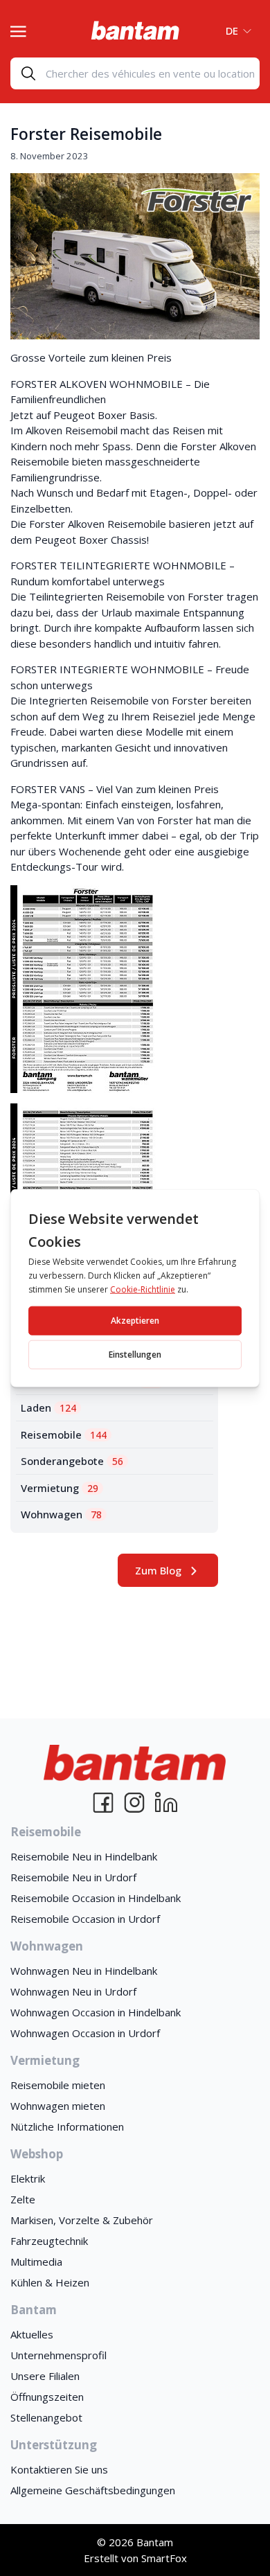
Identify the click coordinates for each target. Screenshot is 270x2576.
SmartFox (164, 2558)
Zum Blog (158, 1570)
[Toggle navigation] (18, 30)
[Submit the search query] (28, 73)
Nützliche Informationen (67, 2126)
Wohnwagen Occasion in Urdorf (85, 2033)
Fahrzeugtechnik (49, 2241)
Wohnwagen (61, 1514)
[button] (234, 30)
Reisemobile (64, 1434)
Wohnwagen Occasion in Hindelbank (96, 2012)
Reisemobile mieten (58, 2085)
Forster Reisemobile (86, 134)
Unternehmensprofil (58, 2355)
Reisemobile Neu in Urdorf (73, 1877)
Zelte (23, 2199)
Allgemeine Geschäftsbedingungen (93, 2490)
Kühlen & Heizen (50, 2282)
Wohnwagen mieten (58, 2106)
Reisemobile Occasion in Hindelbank (96, 1898)
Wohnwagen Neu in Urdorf (73, 1991)
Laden (48, 1407)
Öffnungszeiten (47, 2397)
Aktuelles (32, 2334)
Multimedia (36, 2262)
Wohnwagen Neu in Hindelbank (84, 1971)
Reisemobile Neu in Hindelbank (84, 1856)
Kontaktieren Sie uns (59, 2469)
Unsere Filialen (45, 2376)
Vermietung (60, 1488)
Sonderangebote (72, 1461)
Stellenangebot (46, 2417)
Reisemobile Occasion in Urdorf (85, 1919)
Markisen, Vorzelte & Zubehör (82, 2220)
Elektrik (28, 2178)
